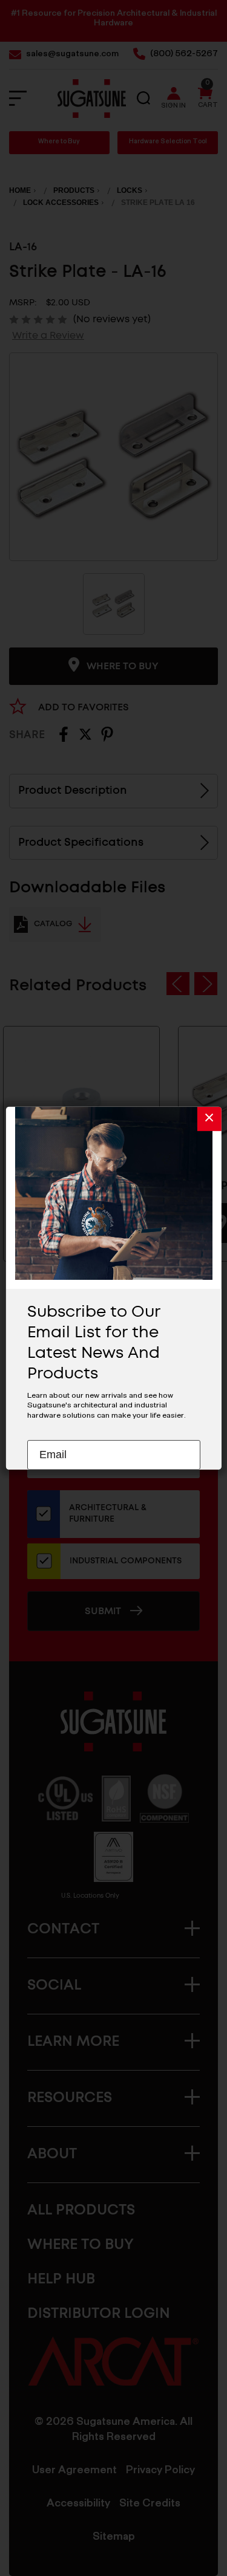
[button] (209, 1118)
